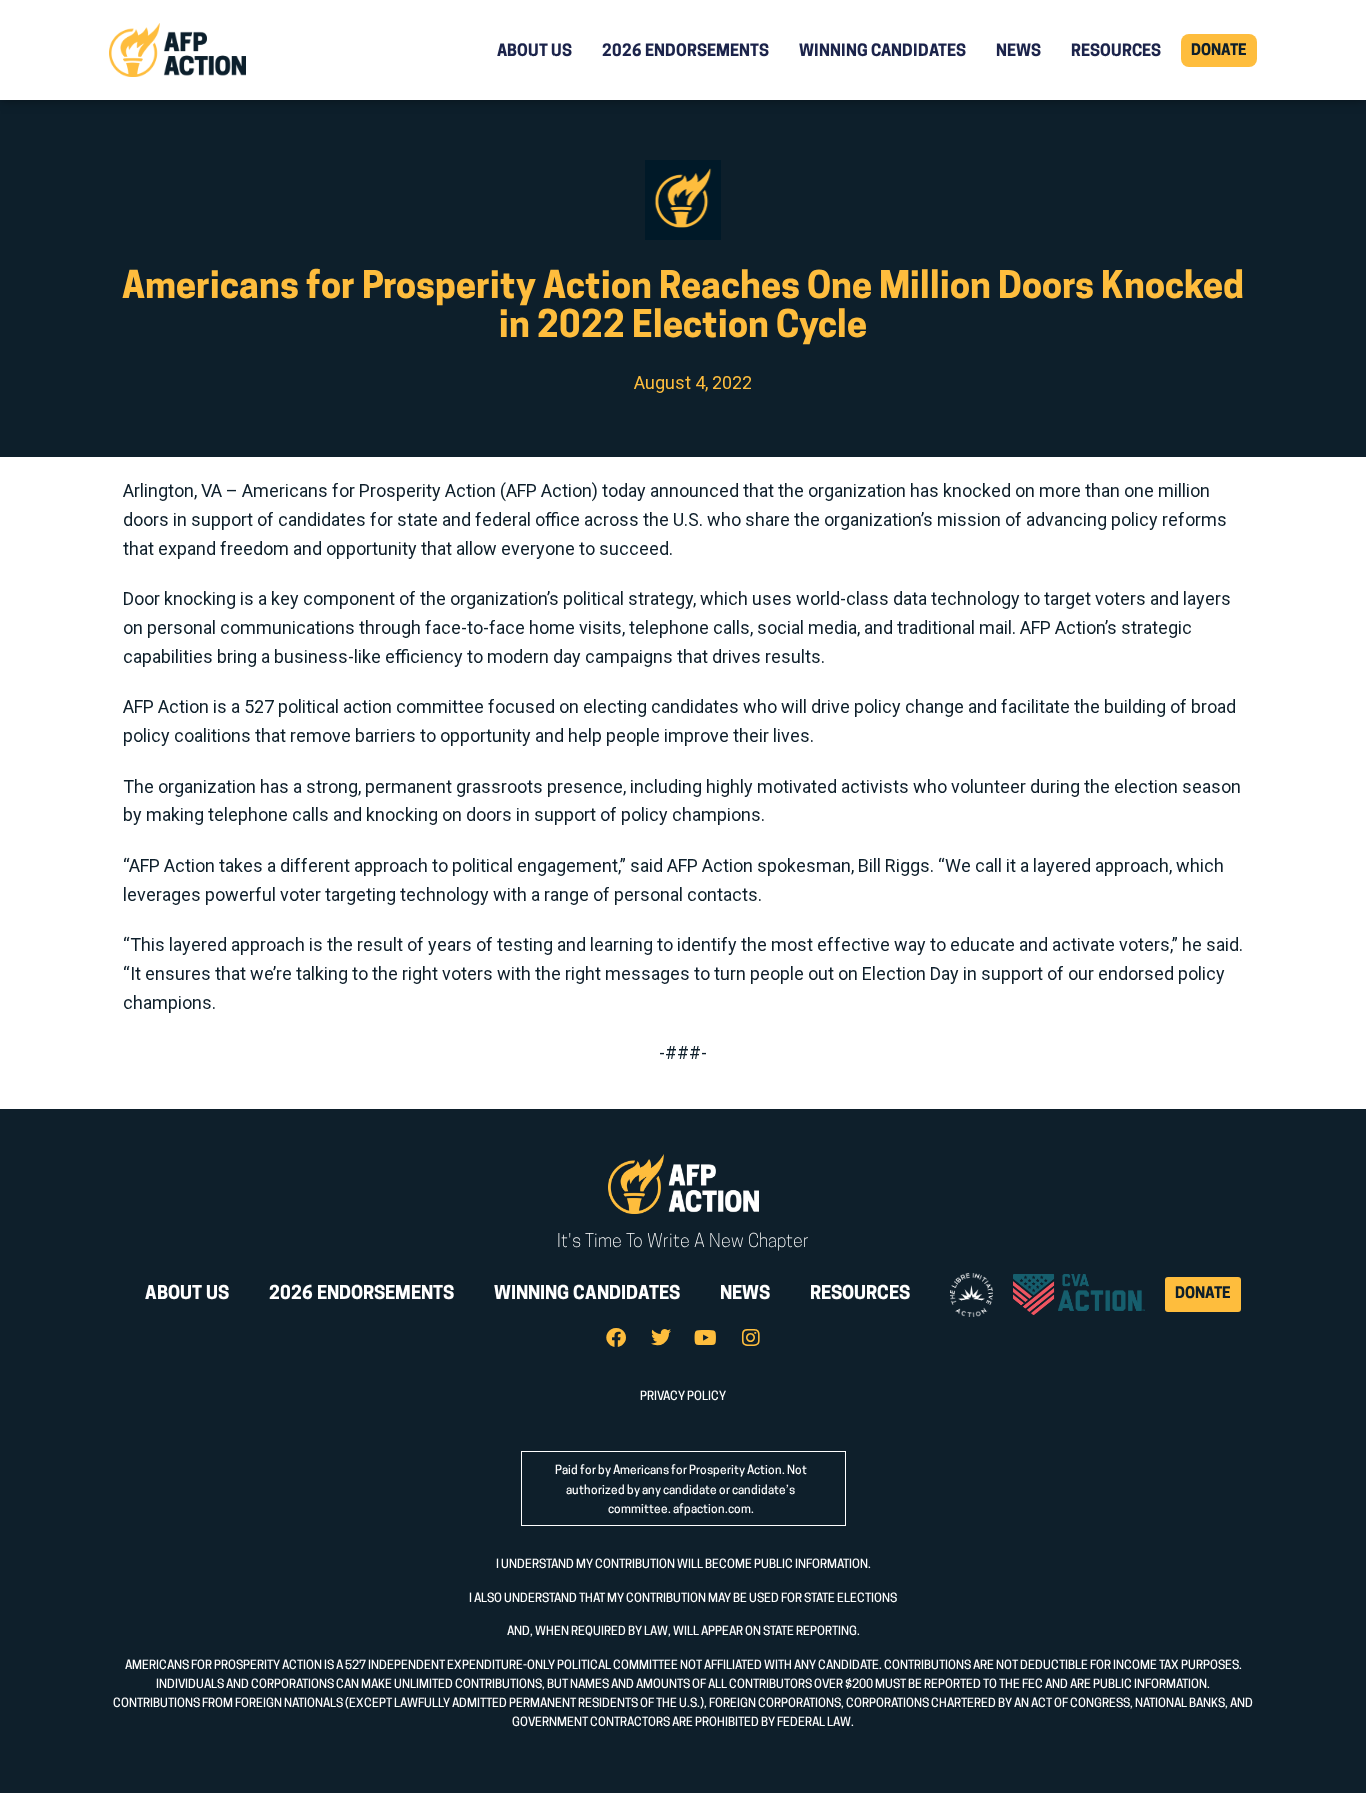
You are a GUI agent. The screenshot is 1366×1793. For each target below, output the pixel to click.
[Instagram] (751, 1338)
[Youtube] (706, 1338)
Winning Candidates (882, 52)
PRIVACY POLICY (683, 1397)
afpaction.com (712, 1510)
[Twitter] (661, 1338)
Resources (1116, 52)
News (1018, 52)
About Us (534, 52)
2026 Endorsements (685, 52)
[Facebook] (616, 1338)
